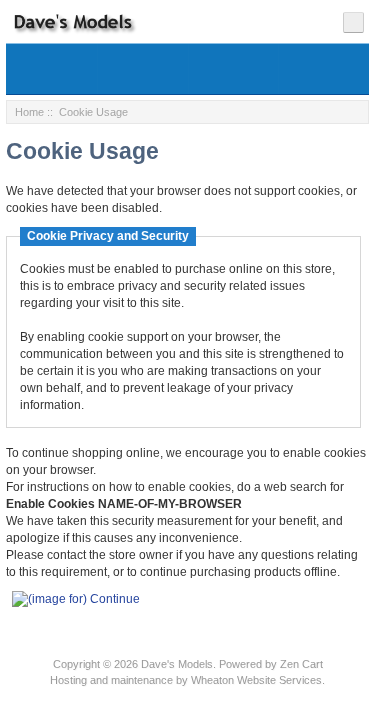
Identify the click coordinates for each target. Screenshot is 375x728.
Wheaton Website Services (256, 680)
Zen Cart (301, 664)
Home (29, 112)
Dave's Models (177, 664)
